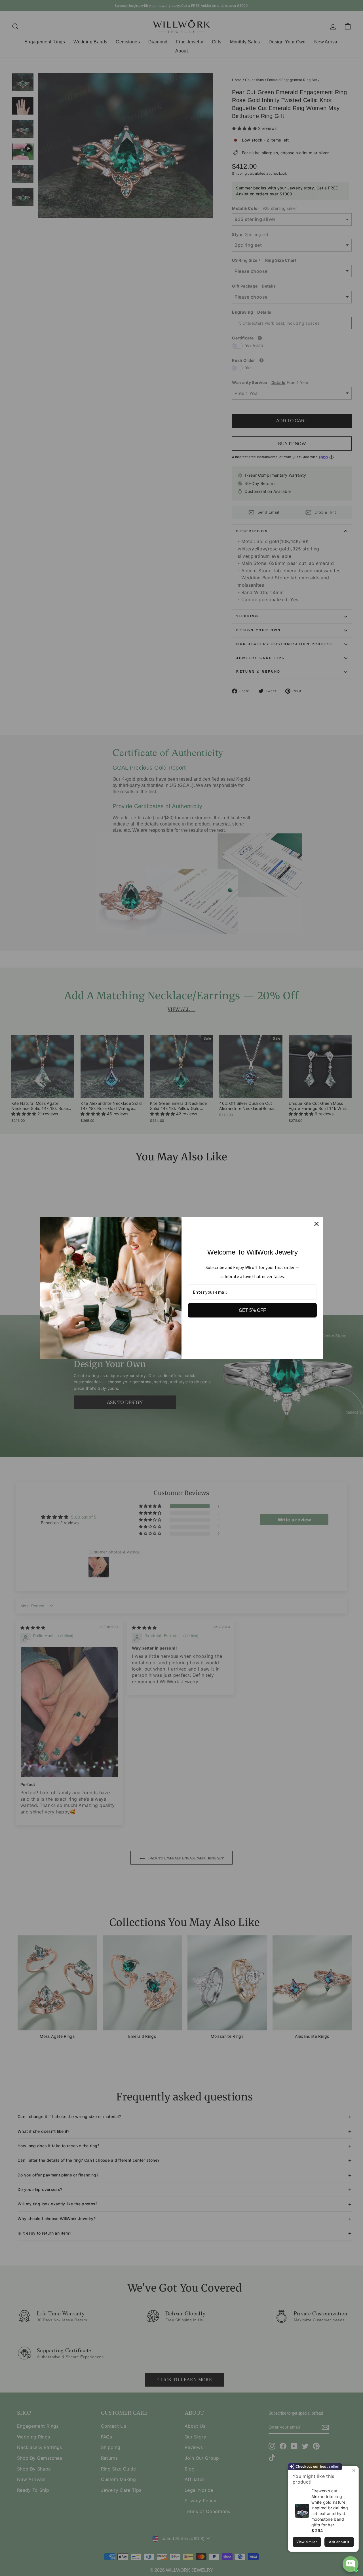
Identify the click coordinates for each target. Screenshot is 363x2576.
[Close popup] (353, 2471)
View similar (307, 2542)
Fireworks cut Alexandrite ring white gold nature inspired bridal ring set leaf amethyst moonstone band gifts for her (330, 2508)
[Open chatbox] (351, 2564)
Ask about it (339, 2542)
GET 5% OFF (252, 1310)
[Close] (316, 1224)
